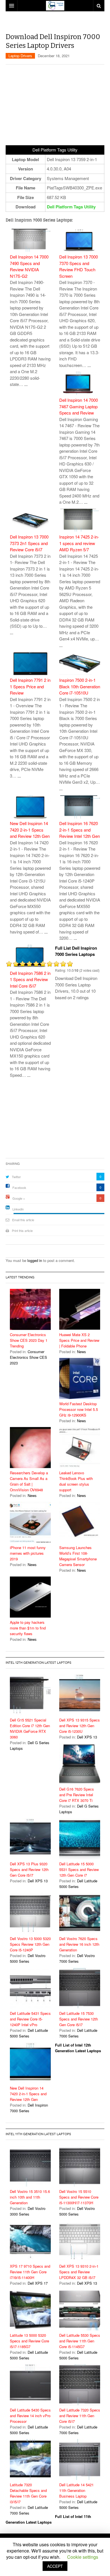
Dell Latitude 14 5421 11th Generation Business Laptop (76, 2490)
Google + (19, 1198)
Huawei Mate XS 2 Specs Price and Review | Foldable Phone (79, 1340)
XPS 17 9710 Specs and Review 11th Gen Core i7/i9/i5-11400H (30, 2272)
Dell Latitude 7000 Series (78, 2033)
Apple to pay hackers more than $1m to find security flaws (28, 1628)
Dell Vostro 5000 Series (28, 1958)
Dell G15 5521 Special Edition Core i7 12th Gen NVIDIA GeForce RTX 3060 (30, 1728)
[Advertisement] (58, 24)
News (82, 1352)
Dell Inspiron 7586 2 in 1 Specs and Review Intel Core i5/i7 (30, 979)
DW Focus (55, 6)
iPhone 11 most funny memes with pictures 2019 (28, 1553)
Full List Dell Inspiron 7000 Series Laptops (76, 951)
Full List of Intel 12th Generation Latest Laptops (78, 2048)
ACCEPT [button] (55, 2566)
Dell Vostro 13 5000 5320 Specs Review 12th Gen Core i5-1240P (30, 1944)
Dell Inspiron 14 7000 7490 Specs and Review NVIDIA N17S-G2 (29, 266)
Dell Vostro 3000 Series (28, 2211)
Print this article (22, 1231)
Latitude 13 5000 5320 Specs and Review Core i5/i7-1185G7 (29, 2341)
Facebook (19, 1187)
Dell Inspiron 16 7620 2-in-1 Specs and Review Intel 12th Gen (80, 830)
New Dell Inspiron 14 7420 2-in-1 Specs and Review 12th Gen (30, 830)
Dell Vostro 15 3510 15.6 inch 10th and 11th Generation (30, 2197)
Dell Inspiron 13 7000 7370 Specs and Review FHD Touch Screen (79, 266)
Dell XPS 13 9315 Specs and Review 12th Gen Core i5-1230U (80, 1726)
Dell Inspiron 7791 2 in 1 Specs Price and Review (30, 686)
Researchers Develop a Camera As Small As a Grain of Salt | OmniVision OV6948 (29, 1481)
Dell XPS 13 (87, 1737)
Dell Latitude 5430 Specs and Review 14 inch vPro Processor (30, 2416)
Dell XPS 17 (38, 2283)
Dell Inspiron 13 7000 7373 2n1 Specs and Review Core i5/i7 (29, 543)
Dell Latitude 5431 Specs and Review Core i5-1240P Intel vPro (30, 2019)
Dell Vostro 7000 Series (77, 1958)
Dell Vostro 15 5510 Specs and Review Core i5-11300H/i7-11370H (79, 2197)
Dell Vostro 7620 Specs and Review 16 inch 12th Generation (79, 1944)
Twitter (16, 1177)
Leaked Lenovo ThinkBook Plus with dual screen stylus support (76, 1481)
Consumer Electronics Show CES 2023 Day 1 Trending (29, 1340)
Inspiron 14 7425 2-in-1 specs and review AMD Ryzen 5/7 (79, 543)
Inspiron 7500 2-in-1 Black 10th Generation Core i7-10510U (80, 686)
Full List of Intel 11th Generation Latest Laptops (48, 2519)
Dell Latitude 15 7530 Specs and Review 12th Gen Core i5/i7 (79, 2019)
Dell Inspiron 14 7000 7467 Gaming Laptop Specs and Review (79, 406)
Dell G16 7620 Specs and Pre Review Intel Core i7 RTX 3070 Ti (77, 1795)
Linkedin (18, 1209)
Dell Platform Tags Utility (71, 207)
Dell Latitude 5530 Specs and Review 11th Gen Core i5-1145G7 (80, 2341)
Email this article (23, 1220)
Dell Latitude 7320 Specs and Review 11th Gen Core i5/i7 (80, 2416)
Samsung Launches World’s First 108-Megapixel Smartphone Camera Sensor (78, 1556)
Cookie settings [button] (83, 2557)
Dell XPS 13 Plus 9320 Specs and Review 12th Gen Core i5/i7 (29, 1869)
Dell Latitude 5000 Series (78, 1884)
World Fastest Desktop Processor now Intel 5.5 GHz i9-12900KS (79, 1409)
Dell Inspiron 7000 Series (29, 2108)
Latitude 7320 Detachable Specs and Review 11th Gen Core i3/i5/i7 (28, 2493)
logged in (35, 1260)
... (26, 384)
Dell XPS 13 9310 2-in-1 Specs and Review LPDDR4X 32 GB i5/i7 (79, 2272)
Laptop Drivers (20, 56)
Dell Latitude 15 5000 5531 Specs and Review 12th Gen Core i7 (79, 1869)
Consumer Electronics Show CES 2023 (28, 1357)
